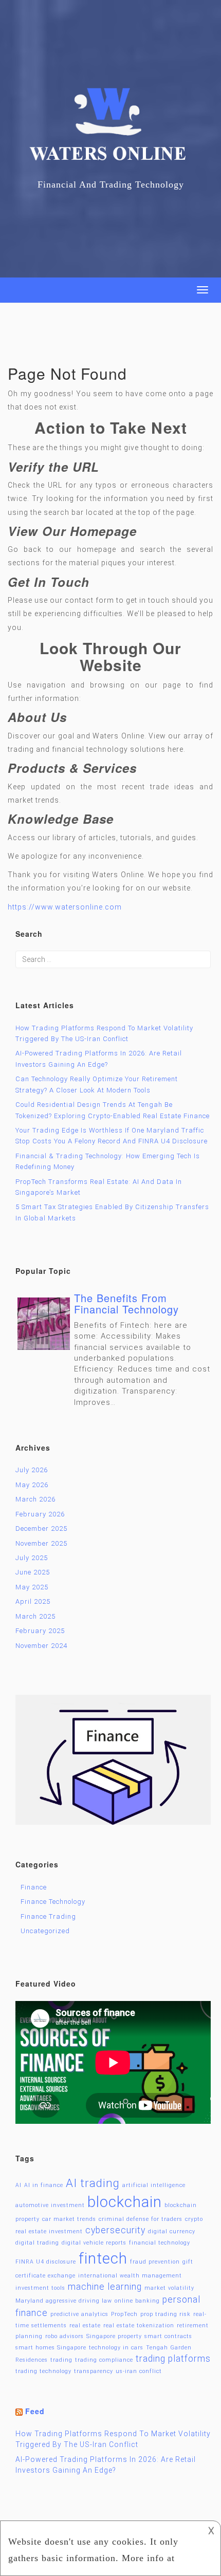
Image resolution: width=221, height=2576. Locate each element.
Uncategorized (45, 1931)
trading (61, 2360)
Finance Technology (53, 1902)
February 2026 (40, 1514)
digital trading (37, 2243)
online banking (137, 2301)
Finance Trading (48, 1916)
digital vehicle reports (94, 2243)
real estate (85, 2325)
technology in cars (116, 2348)
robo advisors (65, 2336)
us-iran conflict (139, 2371)
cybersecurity (115, 2230)
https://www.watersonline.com (65, 907)
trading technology (43, 2371)
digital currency (172, 2231)
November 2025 (41, 1543)
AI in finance (44, 2185)
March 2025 (35, 1616)
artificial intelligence (154, 2185)
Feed (35, 2411)
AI (19, 2185)
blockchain (125, 2202)
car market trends (69, 2219)
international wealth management (130, 2276)
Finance (34, 1887)
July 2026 (32, 1470)
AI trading (93, 2183)
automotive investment (50, 2205)
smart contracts (168, 2336)
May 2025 (32, 1587)
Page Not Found (67, 373)
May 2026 (32, 1485)
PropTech (124, 2314)
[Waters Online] (110, 132)
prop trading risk (165, 2314)
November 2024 (41, 1646)
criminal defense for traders (141, 2219)
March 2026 (35, 1499)
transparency (94, 2371)
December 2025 (41, 1528)
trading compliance (104, 2360)
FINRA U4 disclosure (46, 2262)
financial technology (160, 2243)
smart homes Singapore (51, 2348)
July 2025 (32, 1558)
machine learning (105, 2287)
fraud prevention (155, 2262)
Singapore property (114, 2336)
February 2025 (40, 1631)
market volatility (169, 2288)
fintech (103, 2258)
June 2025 (33, 1572)
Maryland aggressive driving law (64, 2301)
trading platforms (173, 2359)
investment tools (40, 2288)
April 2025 (33, 1601)
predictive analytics (79, 2314)
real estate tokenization (139, 2325)
